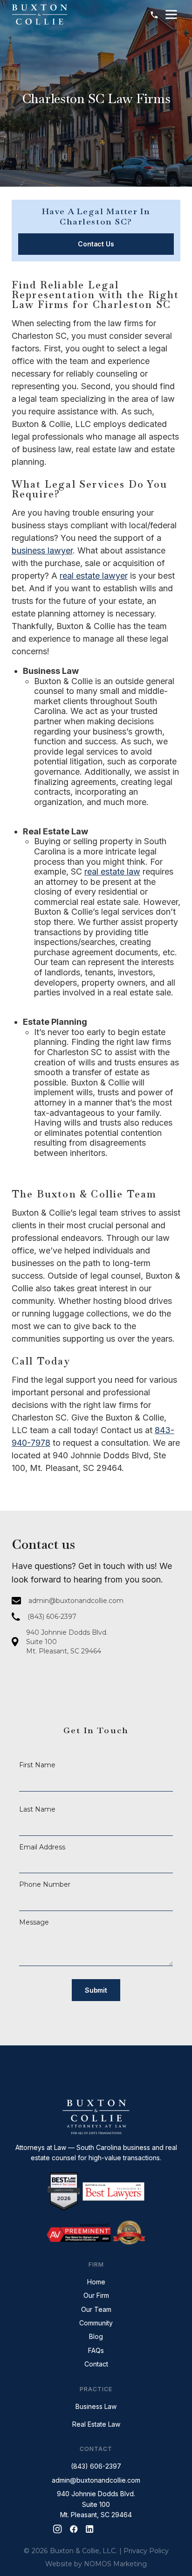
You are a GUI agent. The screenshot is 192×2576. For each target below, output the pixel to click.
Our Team (96, 2309)
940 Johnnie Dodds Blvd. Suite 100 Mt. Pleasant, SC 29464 (96, 2504)
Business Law (96, 2406)
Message (34, 1922)
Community (96, 2323)
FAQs (96, 2350)
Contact (96, 2364)
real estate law (112, 871)
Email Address (42, 1847)
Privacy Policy (146, 2551)
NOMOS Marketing (115, 2564)
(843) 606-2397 (96, 2466)
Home (96, 2282)
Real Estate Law (96, 2424)
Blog (96, 2336)
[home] (40, 14)
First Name (37, 1765)
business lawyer (42, 550)
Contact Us (96, 244)
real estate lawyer (94, 576)
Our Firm (96, 2295)
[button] (171, 14)
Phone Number (45, 1884)
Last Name (37, 1809)
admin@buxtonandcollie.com (96, 2480)
